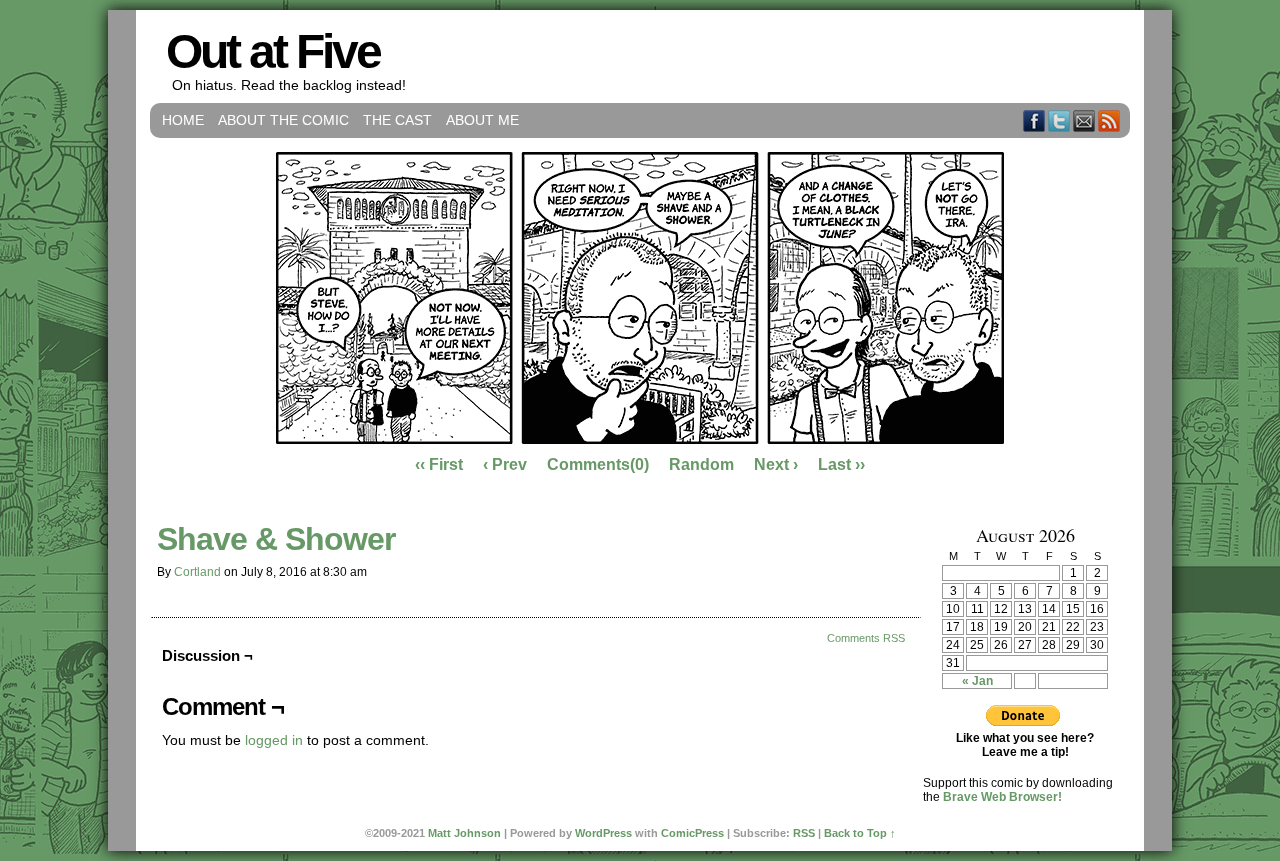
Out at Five (273, 51)
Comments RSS (866, 638)
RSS (1109, 120)
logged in (274, 740)
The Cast (397, 120)
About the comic (283, 120)
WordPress (603, 833)
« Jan (977, 681)
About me (482, 120)
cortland (197, 572)
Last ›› (841, 464)
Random (701, 464)
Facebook (1034, 120)
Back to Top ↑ (860, 833)
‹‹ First (439, 464)
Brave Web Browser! (1002, 797)
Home (183, 120)
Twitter (1059, 120)
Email (1084, 120)
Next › (776, 464)
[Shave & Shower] (640, 439)
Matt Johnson (464, 833)
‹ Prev (505, 464)
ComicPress (692, 833)
